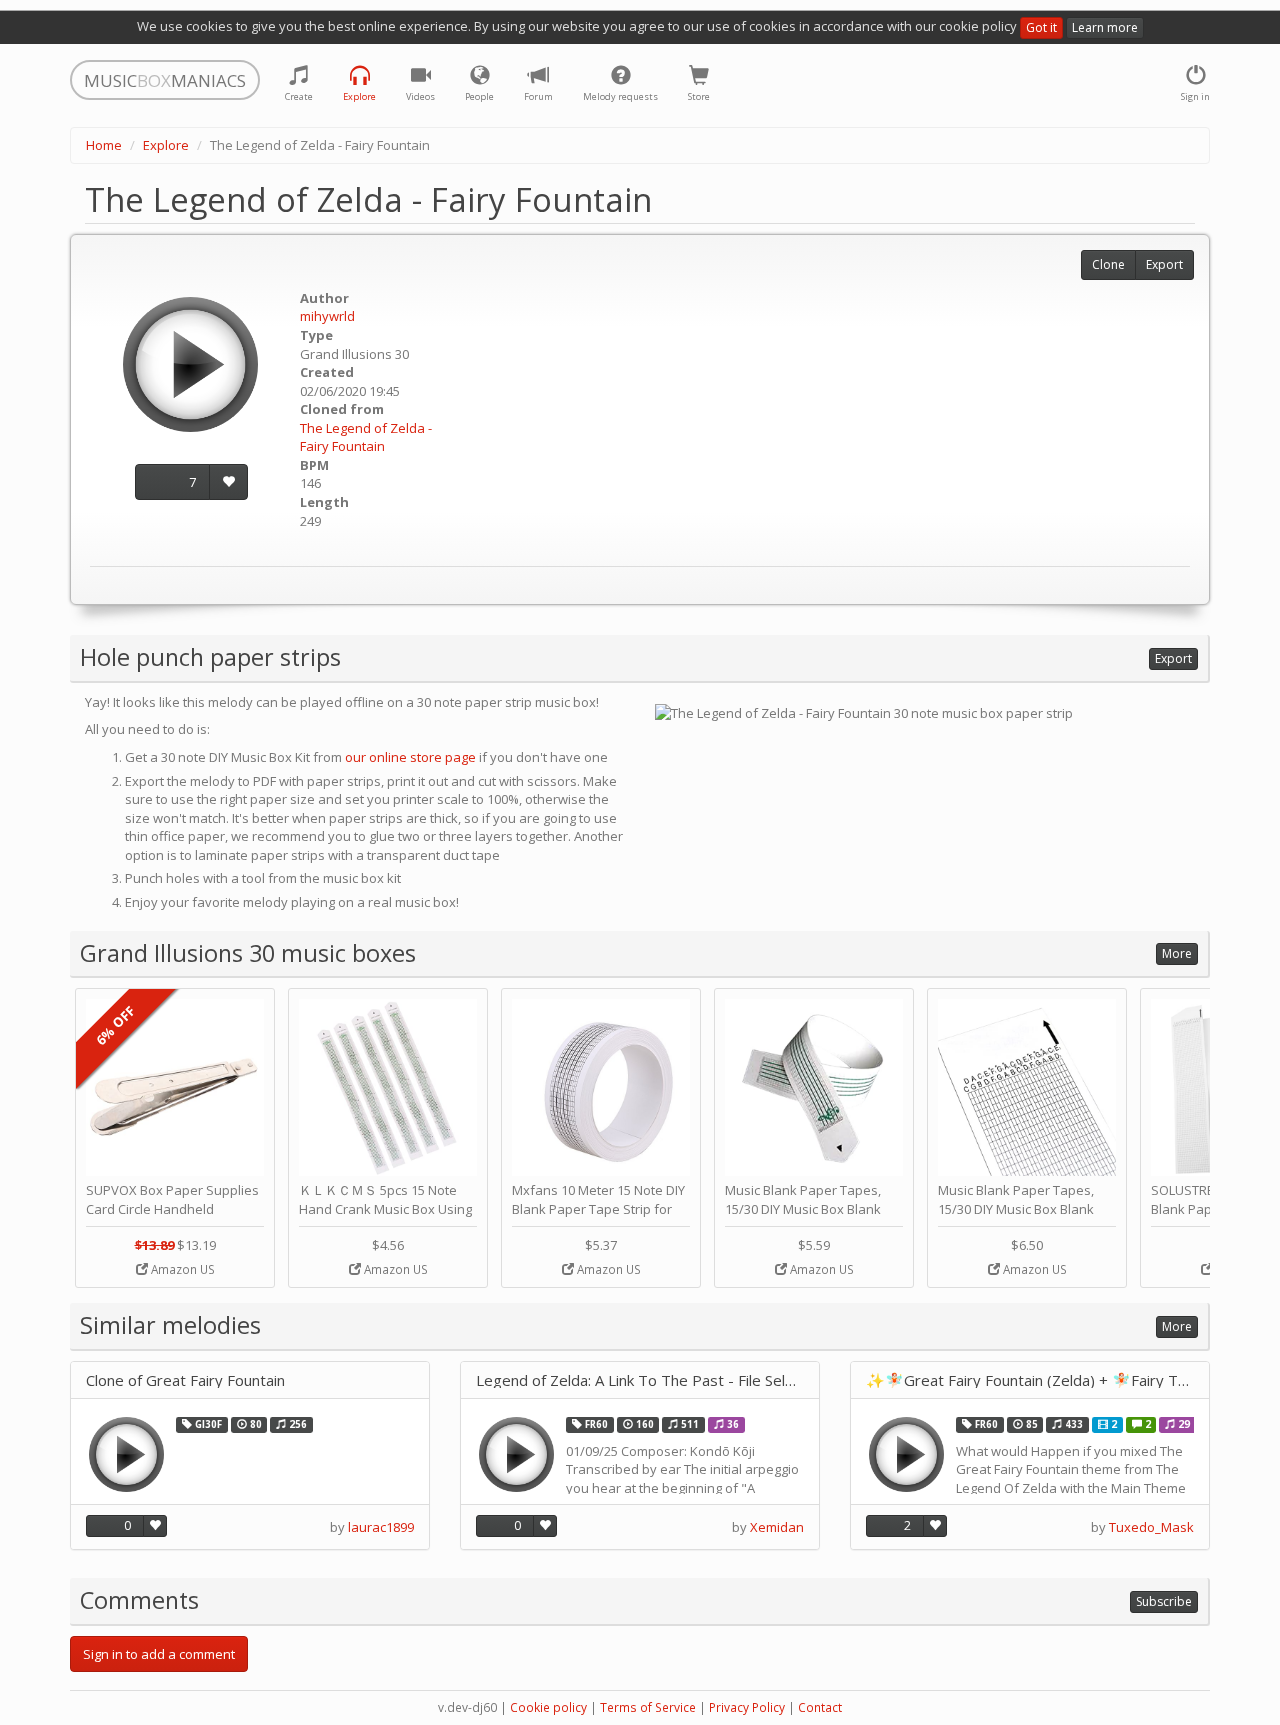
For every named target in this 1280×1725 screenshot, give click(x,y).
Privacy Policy (747, 1707)
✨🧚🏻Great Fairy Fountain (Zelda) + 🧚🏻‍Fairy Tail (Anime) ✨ (1030, 1380)
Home (104, 145)
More (1177, 953)
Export (1164, 264)
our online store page (410, 757)
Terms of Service (648, 1707)
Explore (166, 145)
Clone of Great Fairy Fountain (185, 1380)
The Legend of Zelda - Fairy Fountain (366, 437)
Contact (820, 1707)
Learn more (1105, 27)
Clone (1108, 264)
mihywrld (327, 316)
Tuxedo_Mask (1151, 1527)
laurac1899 (381, 1527)
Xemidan (777, 1527)
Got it (1041, 27)
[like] (228, 482)
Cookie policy (548, 1707)
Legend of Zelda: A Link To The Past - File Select (640, 1380)
